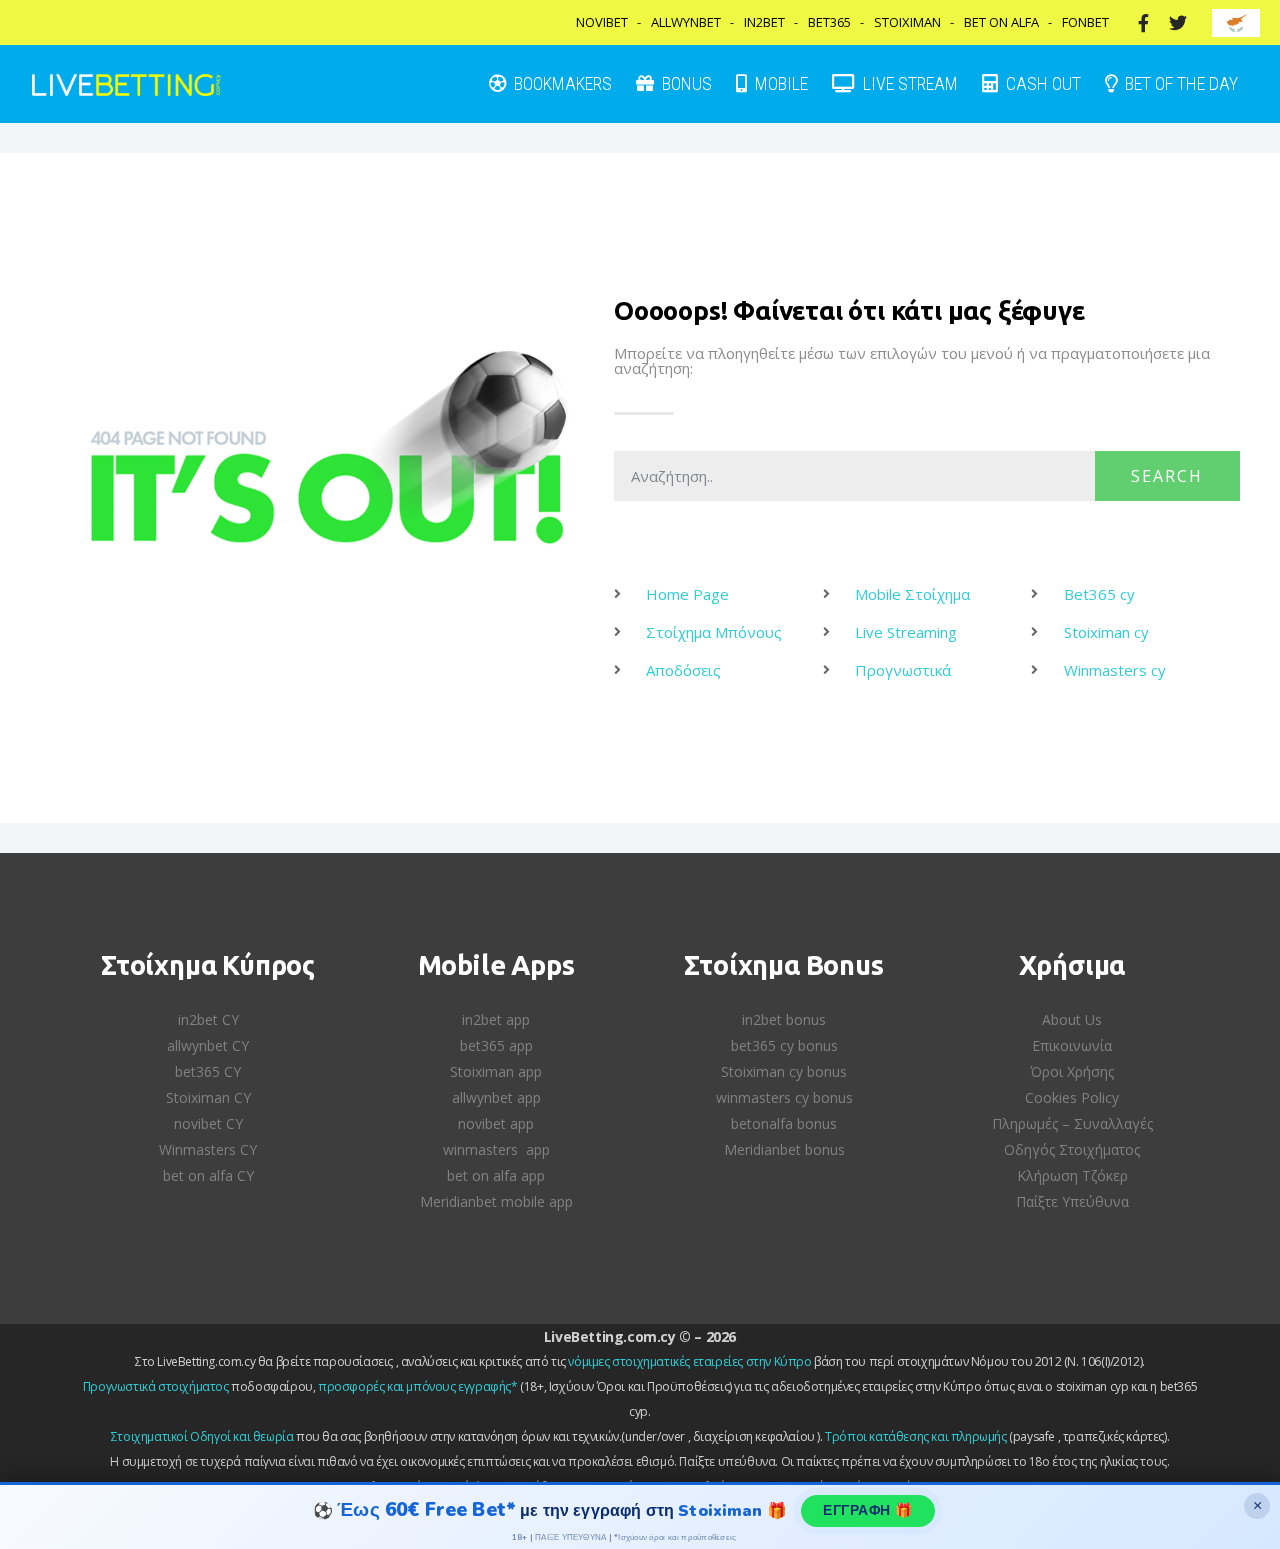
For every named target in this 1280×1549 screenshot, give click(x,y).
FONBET (1085, 22)
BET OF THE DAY (1179, 83)
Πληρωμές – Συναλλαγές (1072, 1123)
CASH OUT (1041, 83)
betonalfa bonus (784, 1123)
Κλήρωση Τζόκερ (1072, 1175)
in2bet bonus (784, 1019)
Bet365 (829, 22)
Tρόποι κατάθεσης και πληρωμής (915, 1436)
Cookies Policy (1072, 1097)
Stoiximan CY (208, 1097)
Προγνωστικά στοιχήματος (156, 1386)
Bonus (685, 83)
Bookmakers (561, 83)
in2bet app (496, 1019)
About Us (1072, 1019)
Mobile (779, 83)
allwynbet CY (208, 1045)
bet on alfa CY (208, 1175)
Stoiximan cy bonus (784, 1071)
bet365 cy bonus (784, 1045)
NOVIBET (602, 22)
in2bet (764, 22)
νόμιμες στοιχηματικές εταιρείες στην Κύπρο (689, 1361)
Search (1167, 476)
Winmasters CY (208, 1149)
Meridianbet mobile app (496, 1201)
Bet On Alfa (1001, 22)
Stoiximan (907, 22)
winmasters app (496, 1149)
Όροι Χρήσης (1072, 1071)
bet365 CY (208, 1071)
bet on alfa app (496, 1175)
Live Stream (908, 83)
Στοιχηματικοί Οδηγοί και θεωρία (202, 1436)
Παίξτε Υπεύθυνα (1072, 1201)
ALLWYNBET (686, 22)
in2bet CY (208, 1019)
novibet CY (208, 1123)
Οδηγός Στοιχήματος (1072, 1149)
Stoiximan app (496, 1071)
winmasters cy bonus (784, 1097)
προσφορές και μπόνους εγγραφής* (418, 1386)
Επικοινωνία (1072, 1045)
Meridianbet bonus (784, 1149)
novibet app (496, 1123)
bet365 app (496, 1045)
